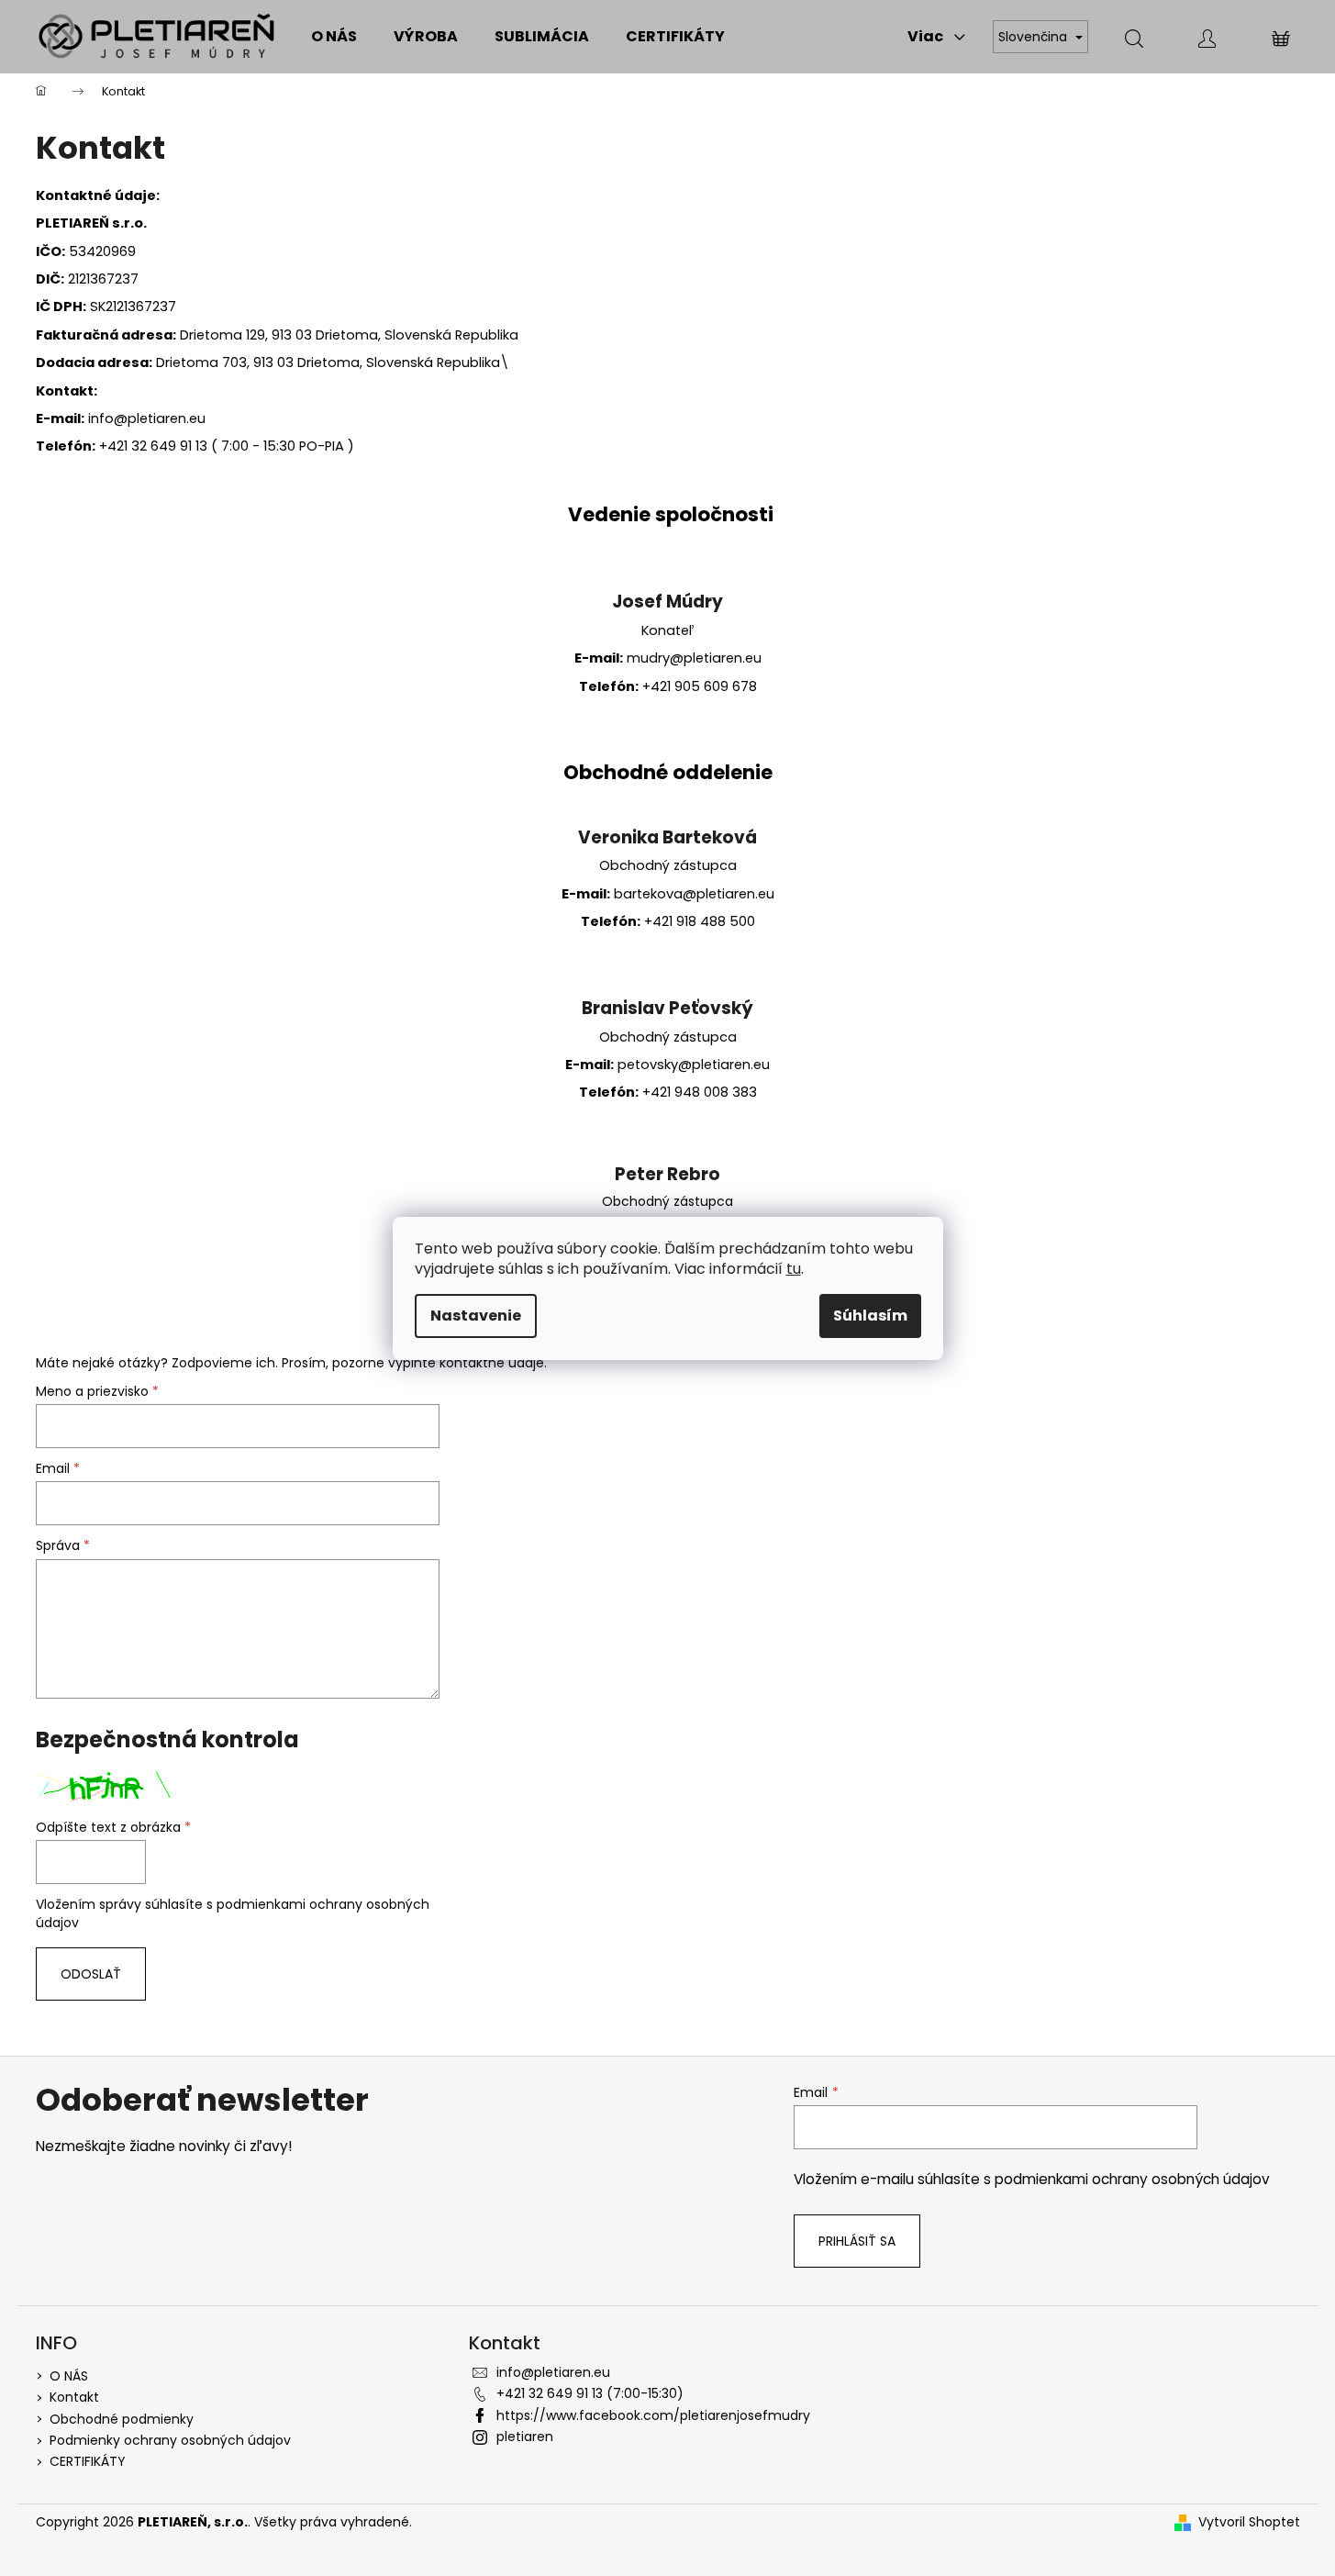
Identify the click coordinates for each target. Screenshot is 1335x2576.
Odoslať (91, 1974)
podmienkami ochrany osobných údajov (1132, 2179)
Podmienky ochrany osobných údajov (170, 2440)
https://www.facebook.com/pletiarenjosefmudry (653, 2415)
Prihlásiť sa (857, 2241)
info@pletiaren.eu (553, 2372)
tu (794, 1269)
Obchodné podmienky (122, 2419)
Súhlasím (870, 1316)
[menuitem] (334, 37)
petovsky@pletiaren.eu (694, 1065)
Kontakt (74, 2397)
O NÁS (69, 2376)
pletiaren (525, 2437)
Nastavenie (476, 1316)
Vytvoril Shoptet (1249, 2522)
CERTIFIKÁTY (88, 2461)
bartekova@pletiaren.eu (694, 894)
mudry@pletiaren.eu (694, 658)
